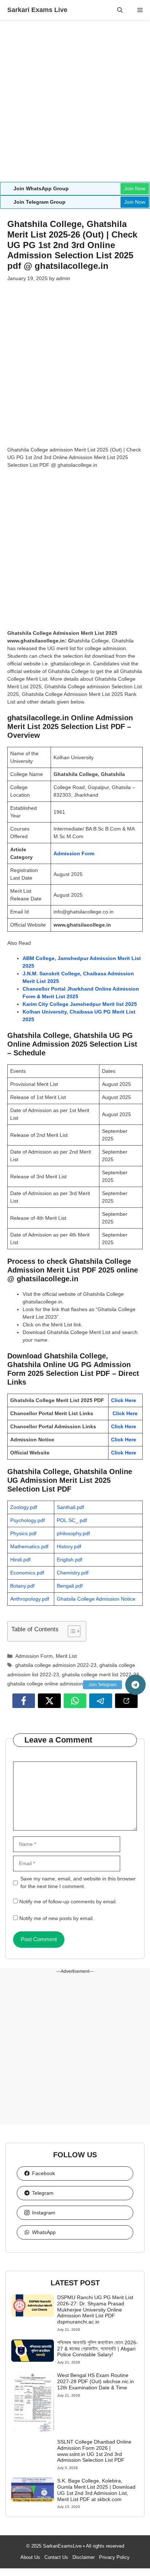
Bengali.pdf (70, 1586)
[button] (120, 10)
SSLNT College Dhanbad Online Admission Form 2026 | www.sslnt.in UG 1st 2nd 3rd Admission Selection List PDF (94, 2451)
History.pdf (69, 1546)
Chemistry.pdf (73, 1573)
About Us (30, 2557)
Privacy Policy (114, 2557)
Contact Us (56, 2557)
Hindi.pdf (20, 1560)
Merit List (66, 1656)
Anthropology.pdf (30, 1599)
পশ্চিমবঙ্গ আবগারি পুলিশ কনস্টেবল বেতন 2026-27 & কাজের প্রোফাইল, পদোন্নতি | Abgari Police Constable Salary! (98, 2349)
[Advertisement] (75, 104)
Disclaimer (84, 2557)
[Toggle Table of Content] (70, 1631)
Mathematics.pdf (29, 1546)
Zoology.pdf (24, 1507)
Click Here (124, 1400)
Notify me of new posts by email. (57, 1918)
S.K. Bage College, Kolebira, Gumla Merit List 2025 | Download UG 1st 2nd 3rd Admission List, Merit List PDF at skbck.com (96, 2490)
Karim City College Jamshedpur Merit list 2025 (80, 1004)
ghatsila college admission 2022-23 (56, 1665)
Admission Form (74, 853)
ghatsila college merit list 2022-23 (100, 1675)
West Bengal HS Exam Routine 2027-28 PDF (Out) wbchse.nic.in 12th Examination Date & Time (96, 2381)
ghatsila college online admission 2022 (52, 1684)
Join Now (135, 188)
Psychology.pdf (27, 1520)
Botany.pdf (22, 1586)
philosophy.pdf (73, 1533)
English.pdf (70, 1560)
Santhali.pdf (70, 1507)
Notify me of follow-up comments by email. (68, 1902)
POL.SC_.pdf (72, 1520)
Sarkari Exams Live (37, 10)
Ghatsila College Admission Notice (96, 1599)
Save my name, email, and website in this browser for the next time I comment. (78, 1882)
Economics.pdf (27, 1573)
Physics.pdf (23, 1533)
